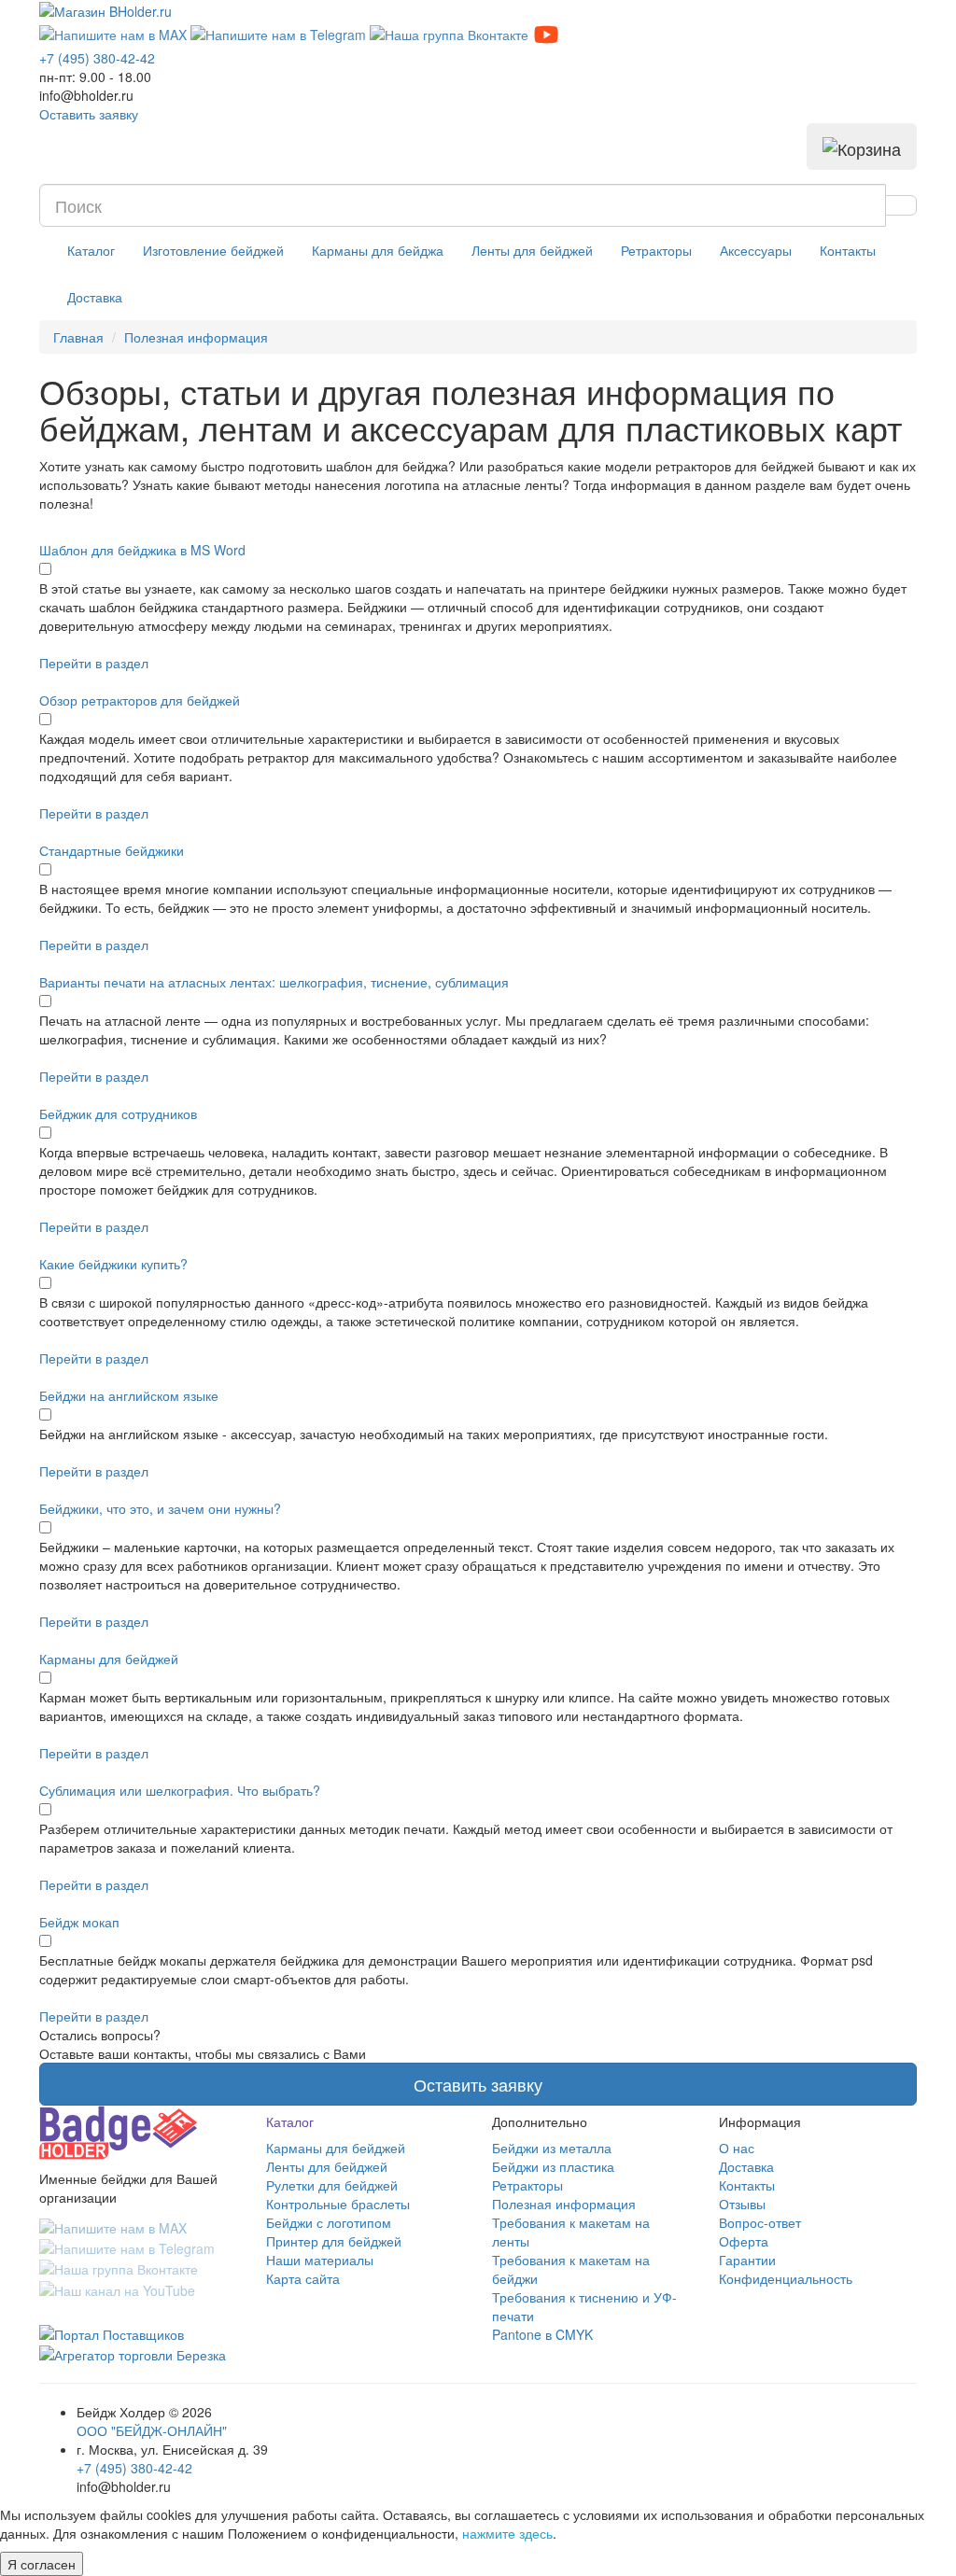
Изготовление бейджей (213, 250)
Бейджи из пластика (553, 2166)
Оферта (744, 2241)
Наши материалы (320, 2260)
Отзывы (742, 2204)
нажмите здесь (507, 2533)
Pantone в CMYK (542, 2334)
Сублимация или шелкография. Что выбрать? (180, 1790)
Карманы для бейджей (109, 1659)
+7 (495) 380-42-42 (134, 2468)
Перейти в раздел (94, 663)
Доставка (95, 297)
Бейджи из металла (552, 2148)
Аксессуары (756, 250)
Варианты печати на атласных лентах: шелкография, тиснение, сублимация (274, 982)
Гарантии (747, 2260)
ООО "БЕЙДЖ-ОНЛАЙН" (152, 2430)
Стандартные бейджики (112, 850)
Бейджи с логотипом (329, 2222)
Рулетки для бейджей (332, 2185)
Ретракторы (656, 250)
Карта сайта (303, 2278)
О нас (737, 2148)
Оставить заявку (89, 114)
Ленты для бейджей (532, 250)
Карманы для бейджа (378, 250)
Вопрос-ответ (760, 2222)
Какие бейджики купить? (113, 1264)
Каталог (91, 250)
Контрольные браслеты (338, 2204)
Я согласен (42, 2564)
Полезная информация (564, 2204)
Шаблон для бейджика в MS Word (142, 550)
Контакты (848, 250)
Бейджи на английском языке (129, 1395)
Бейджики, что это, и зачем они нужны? (160, 1508)
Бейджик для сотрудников (118, 1113)
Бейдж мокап (79, 1922)
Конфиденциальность (786, 2278)
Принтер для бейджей (334, 2241)
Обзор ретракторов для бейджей (140, 700)
